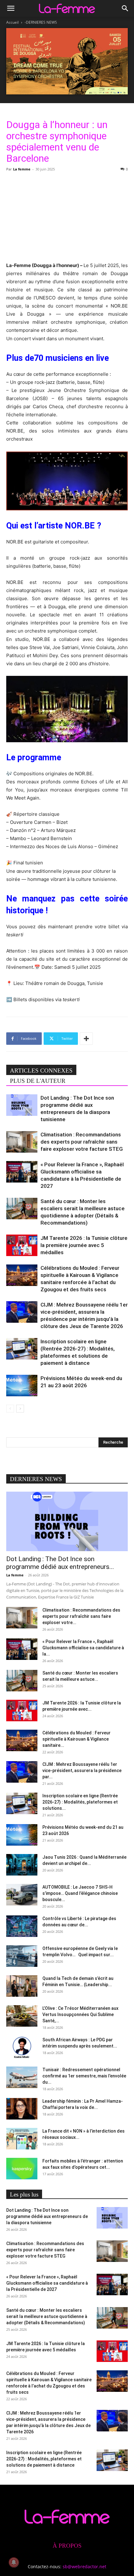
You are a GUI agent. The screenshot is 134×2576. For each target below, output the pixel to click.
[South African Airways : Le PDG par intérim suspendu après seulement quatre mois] (22, 2047)
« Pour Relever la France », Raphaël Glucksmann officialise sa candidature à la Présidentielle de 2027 (47, 2283)
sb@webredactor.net (84, 2566)
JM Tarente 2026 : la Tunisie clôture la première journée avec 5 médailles (84, 1245)
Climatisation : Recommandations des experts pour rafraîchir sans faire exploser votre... (81, 1616)
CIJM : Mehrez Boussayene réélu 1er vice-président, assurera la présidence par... (82, 1771)
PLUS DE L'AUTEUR (38, 1081)
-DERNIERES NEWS (41, 22)
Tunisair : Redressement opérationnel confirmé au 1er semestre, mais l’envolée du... (84, 2076)
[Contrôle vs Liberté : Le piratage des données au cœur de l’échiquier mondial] (22, 1926)
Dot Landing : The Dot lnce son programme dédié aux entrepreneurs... (60, 1563)
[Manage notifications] (14, 2562)
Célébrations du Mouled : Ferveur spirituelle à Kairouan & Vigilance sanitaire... (77, 1739)
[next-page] (20, 1409)
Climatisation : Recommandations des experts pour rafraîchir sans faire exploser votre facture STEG (82, 1142)
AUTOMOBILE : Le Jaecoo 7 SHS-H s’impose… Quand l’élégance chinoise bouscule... (80, 1893)
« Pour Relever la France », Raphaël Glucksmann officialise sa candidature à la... (83, 1648)
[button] (11, 8)
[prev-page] (10, 1409)
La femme (22, 169)
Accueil (12, 22)
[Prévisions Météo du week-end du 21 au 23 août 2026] (22, 1386)
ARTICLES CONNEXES (41, 1071)
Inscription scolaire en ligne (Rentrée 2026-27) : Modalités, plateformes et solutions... (80, 1802)
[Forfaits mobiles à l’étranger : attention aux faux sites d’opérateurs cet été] (22, 2169)
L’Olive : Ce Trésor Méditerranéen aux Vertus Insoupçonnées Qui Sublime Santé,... (80, 2014)
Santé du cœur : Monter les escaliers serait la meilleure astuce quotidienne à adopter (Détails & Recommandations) (47, 2316)
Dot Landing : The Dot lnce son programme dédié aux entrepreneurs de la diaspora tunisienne (47, 2216)
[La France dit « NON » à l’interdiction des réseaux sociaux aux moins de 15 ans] (22, 2139)
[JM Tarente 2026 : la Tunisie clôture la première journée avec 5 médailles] (22, 1245)
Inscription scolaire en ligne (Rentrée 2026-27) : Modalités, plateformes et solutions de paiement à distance (44, 2459)
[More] (86, 1039)
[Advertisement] (67, 216)
